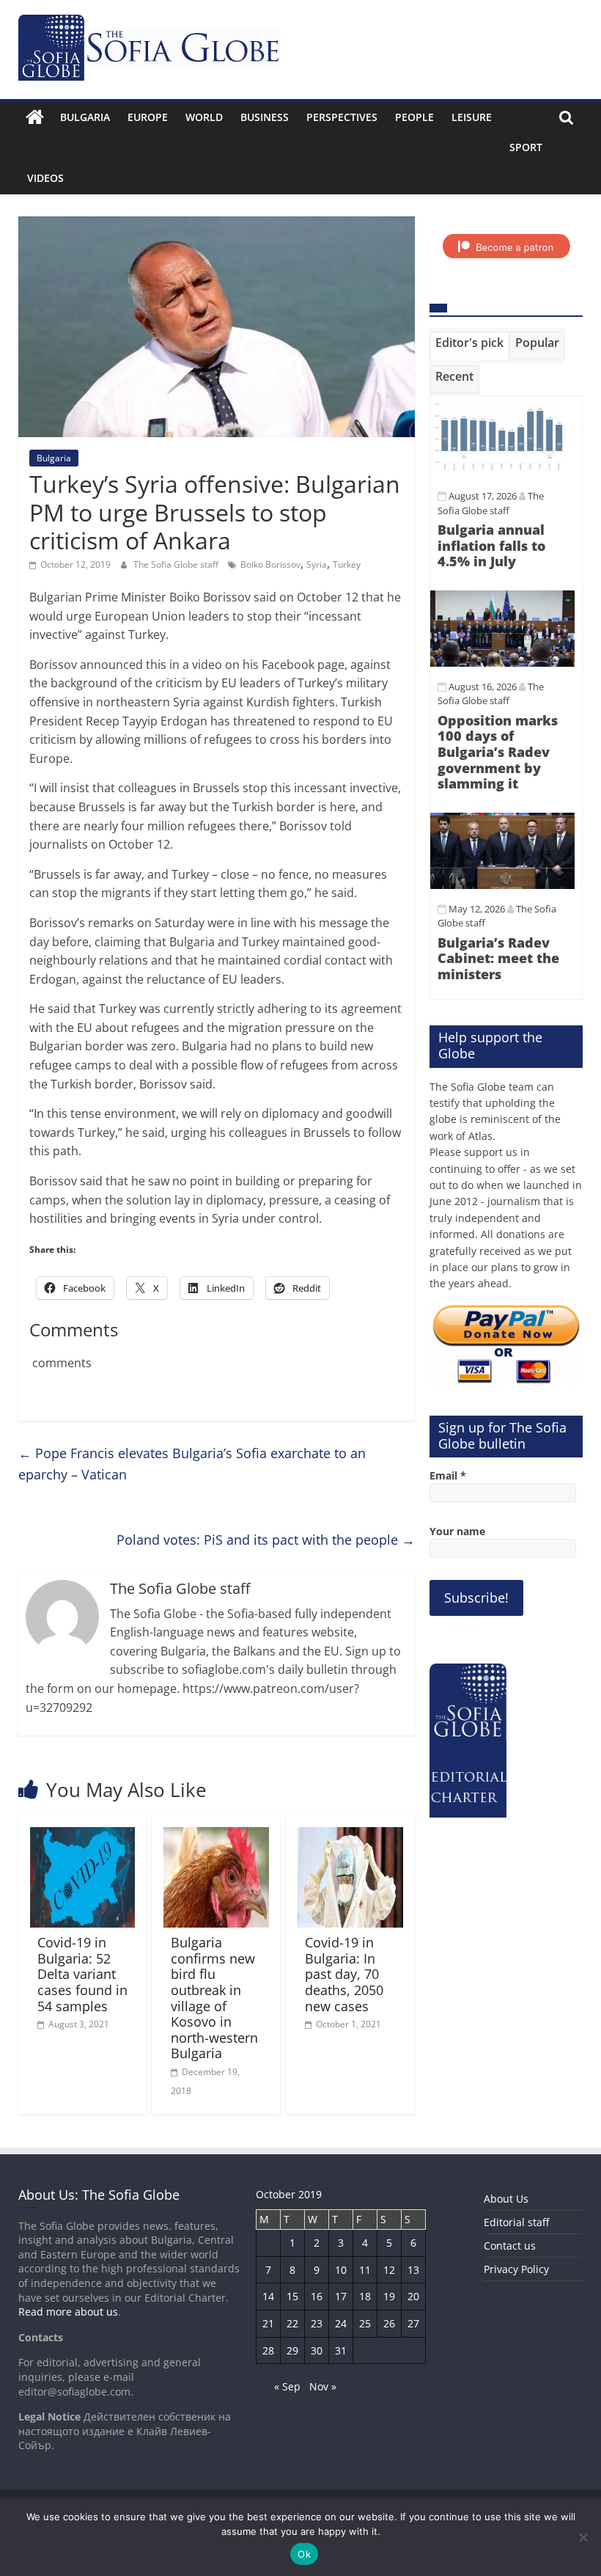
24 (341, 2323)
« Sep (287, 2386)
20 (413, 2296)
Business (265, 117)
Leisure (472, 117)
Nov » (323, 2386)
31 (341, 2350)
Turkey (347, 564)
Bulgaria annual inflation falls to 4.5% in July (491, 545)
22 (292, 2323)
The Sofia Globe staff (177, 564)
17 (341, 2296)
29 (292, 2350)
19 (389, 2296)
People (414, 117)
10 (341, 2270)
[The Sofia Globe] (35, 117)
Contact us (510, 2246)
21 (268, 2323)
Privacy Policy (516, 2269)
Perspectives (342, 117)
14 (268, 2296)
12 (389, 2270)
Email (448, 1475)
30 (317, 2350)
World (204, 117)
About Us (506, 2199)
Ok (304, 2554)
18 (365, 2296)
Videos (45, 178)
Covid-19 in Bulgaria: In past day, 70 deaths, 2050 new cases (344, 1974)
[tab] (469, 345)
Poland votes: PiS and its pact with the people (266, 1540)
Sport (526, 147)
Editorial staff (516, 2222)
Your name (457, 1531)
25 (365, 2323)
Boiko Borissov (270, 564)
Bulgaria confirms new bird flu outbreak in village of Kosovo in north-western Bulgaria (214, 1998)
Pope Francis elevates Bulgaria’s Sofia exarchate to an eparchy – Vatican (192, 1464)
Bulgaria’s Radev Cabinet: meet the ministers (498, 958)
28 (268, 2350)
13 (413, 2270)
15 (292, 2296)
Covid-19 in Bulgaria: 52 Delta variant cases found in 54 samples (82, 1974)
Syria (317, 564)
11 (365, 2270)
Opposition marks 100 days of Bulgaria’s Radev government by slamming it (498, 752)
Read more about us (68, 2312)
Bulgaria (85, 117)
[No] (583, 2537)
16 (317, 2296)
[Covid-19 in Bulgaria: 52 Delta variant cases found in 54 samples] (83, 1836)
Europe (148, 117)
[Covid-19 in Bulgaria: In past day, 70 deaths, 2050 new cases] (350, 1836)
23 (317, 2323)
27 (413, 2323)
